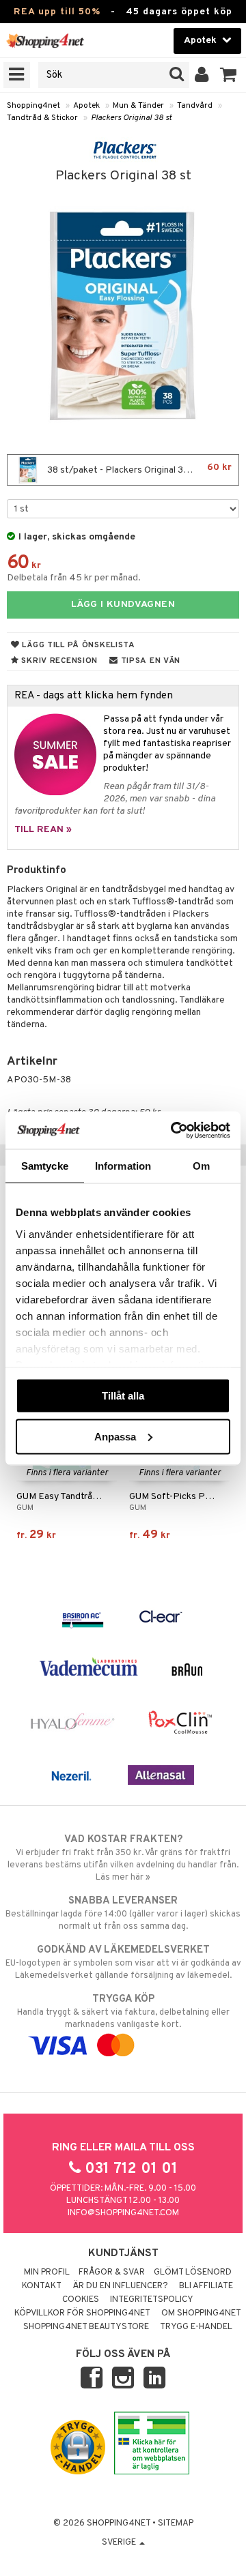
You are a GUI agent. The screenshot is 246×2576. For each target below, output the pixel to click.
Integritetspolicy (152, 2300)
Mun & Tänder (138, 106)
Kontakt (42, 2286)
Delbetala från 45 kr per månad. (74, 578)
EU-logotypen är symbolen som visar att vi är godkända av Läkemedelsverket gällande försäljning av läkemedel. (123, 1963)
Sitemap (176, 2523)
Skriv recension (58, 661)
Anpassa (115, 1436)
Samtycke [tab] (45, 1166)
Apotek (86, 106)
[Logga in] (202, 75)
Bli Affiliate (206, 2286)
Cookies (81, 2300)
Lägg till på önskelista (78, 645)
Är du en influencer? (120, 2286)
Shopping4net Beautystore (86, 2327)
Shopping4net (33, 106)
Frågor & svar (112, 2272)
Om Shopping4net (201, 2313)
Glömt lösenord (193, 2272)
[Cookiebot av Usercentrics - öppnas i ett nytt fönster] (174, 1130)
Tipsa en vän (149, 661)
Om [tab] (201, 1166)
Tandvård (195, 106)
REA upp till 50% (57, 12)
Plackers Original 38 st (131, 118)
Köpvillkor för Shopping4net (82, 2313)
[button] (229, 75)
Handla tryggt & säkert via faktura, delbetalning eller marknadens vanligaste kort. (123, 2012)
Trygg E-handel (196, 2327)
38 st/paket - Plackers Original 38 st (138, 469)
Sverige (120, 2543)
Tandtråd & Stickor (42, 118)
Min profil (47, 2272)
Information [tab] (123, 1166)
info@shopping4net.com (123, 2213)
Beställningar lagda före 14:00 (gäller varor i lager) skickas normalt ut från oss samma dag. (123, 1913)
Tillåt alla (123, 1396)
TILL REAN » (43, 830)
